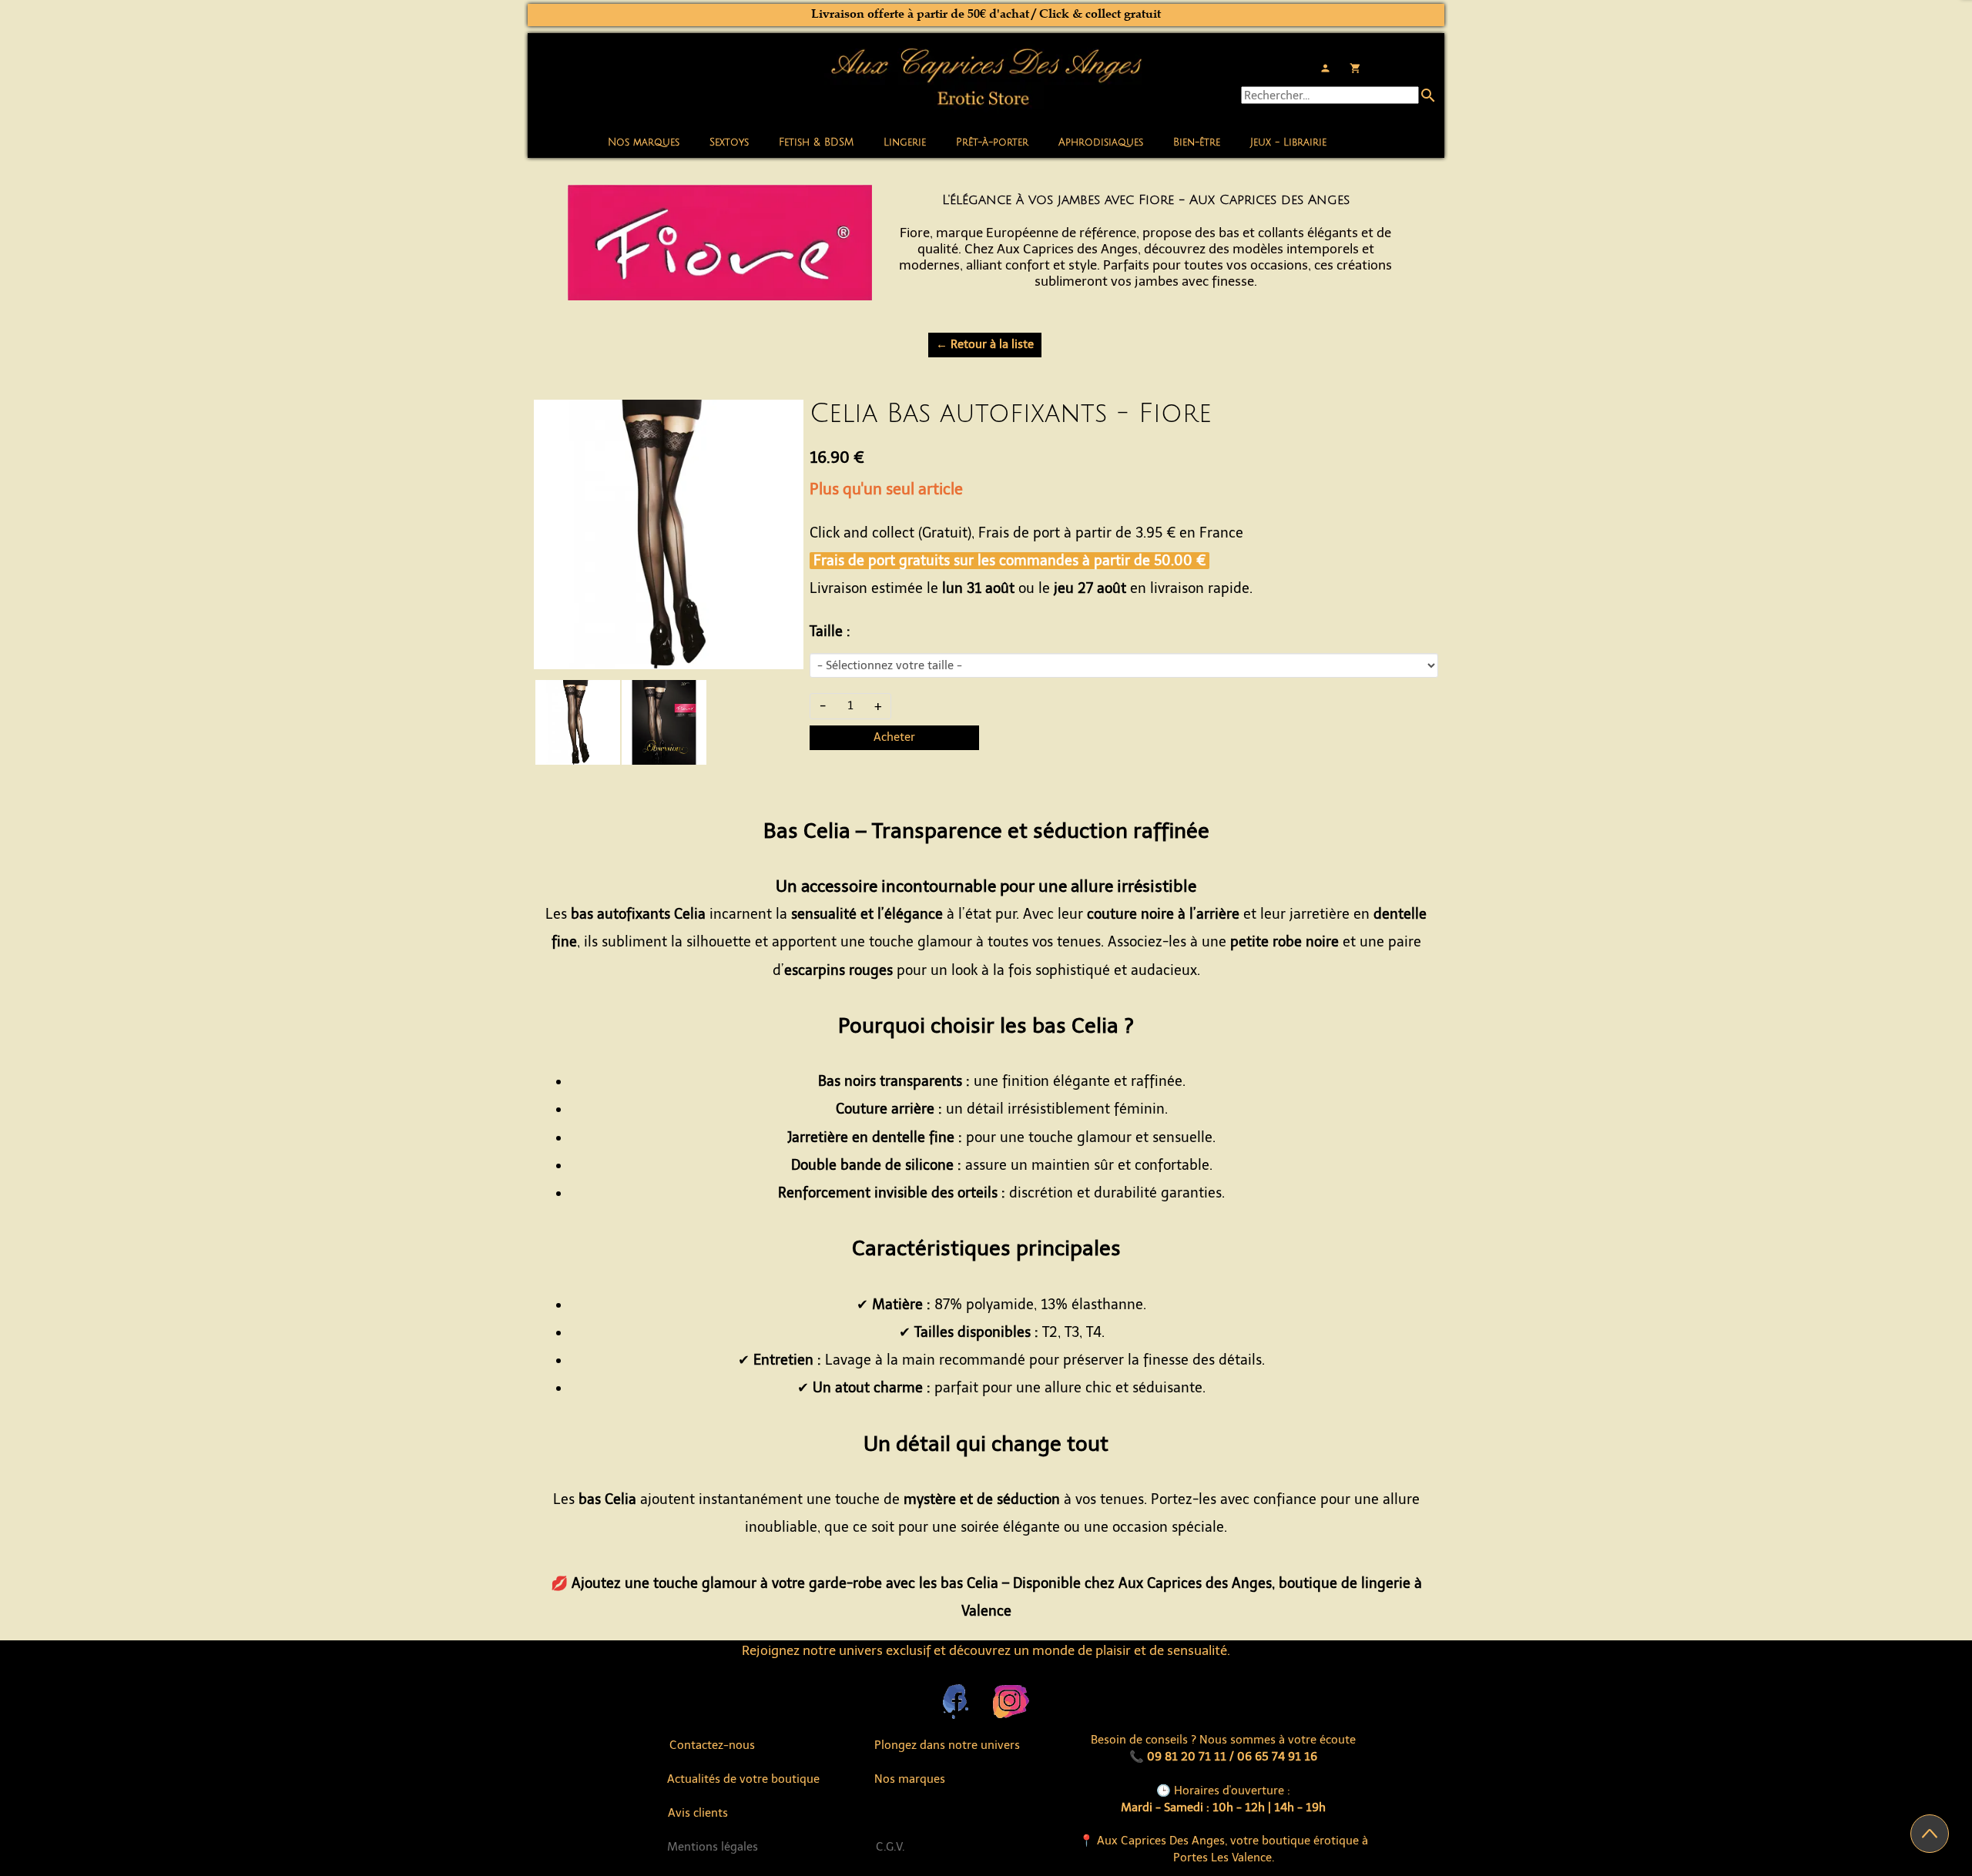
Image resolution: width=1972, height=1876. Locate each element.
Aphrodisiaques (1101, 142)
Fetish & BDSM (816, 142)
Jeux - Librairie (1288, 142)
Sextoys (729, 142)
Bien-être (1197, 142)
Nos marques (644, 142)
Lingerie (905, 142)
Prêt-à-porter (992, 142)
